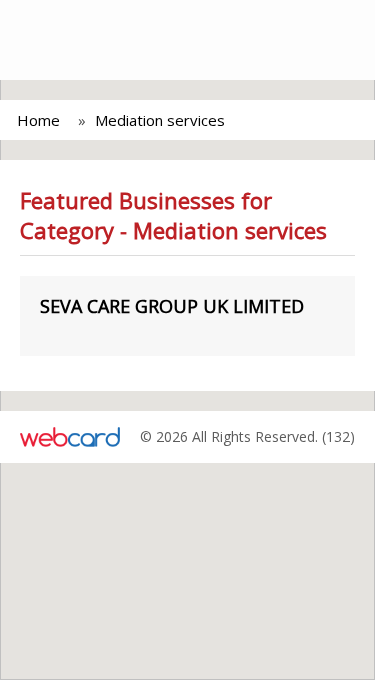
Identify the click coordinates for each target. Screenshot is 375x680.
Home (38, 120)
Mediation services (160, 120)
